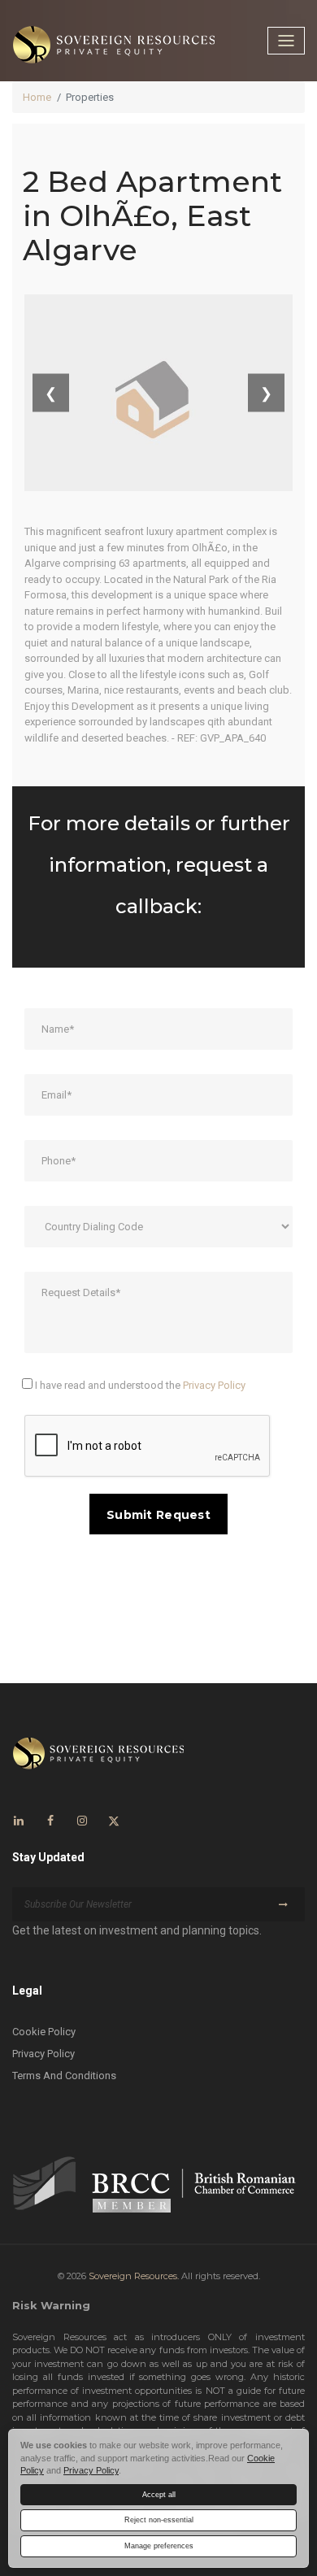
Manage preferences (159, 2546)
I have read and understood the (139, 1385)
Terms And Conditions (64, 2076)
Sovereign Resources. (134, 2276)
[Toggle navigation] (286, 41)
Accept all (159, 2495)
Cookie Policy (44, 2032)
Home (37, 97)
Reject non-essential (159, 2520)
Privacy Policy (214, 1385)
